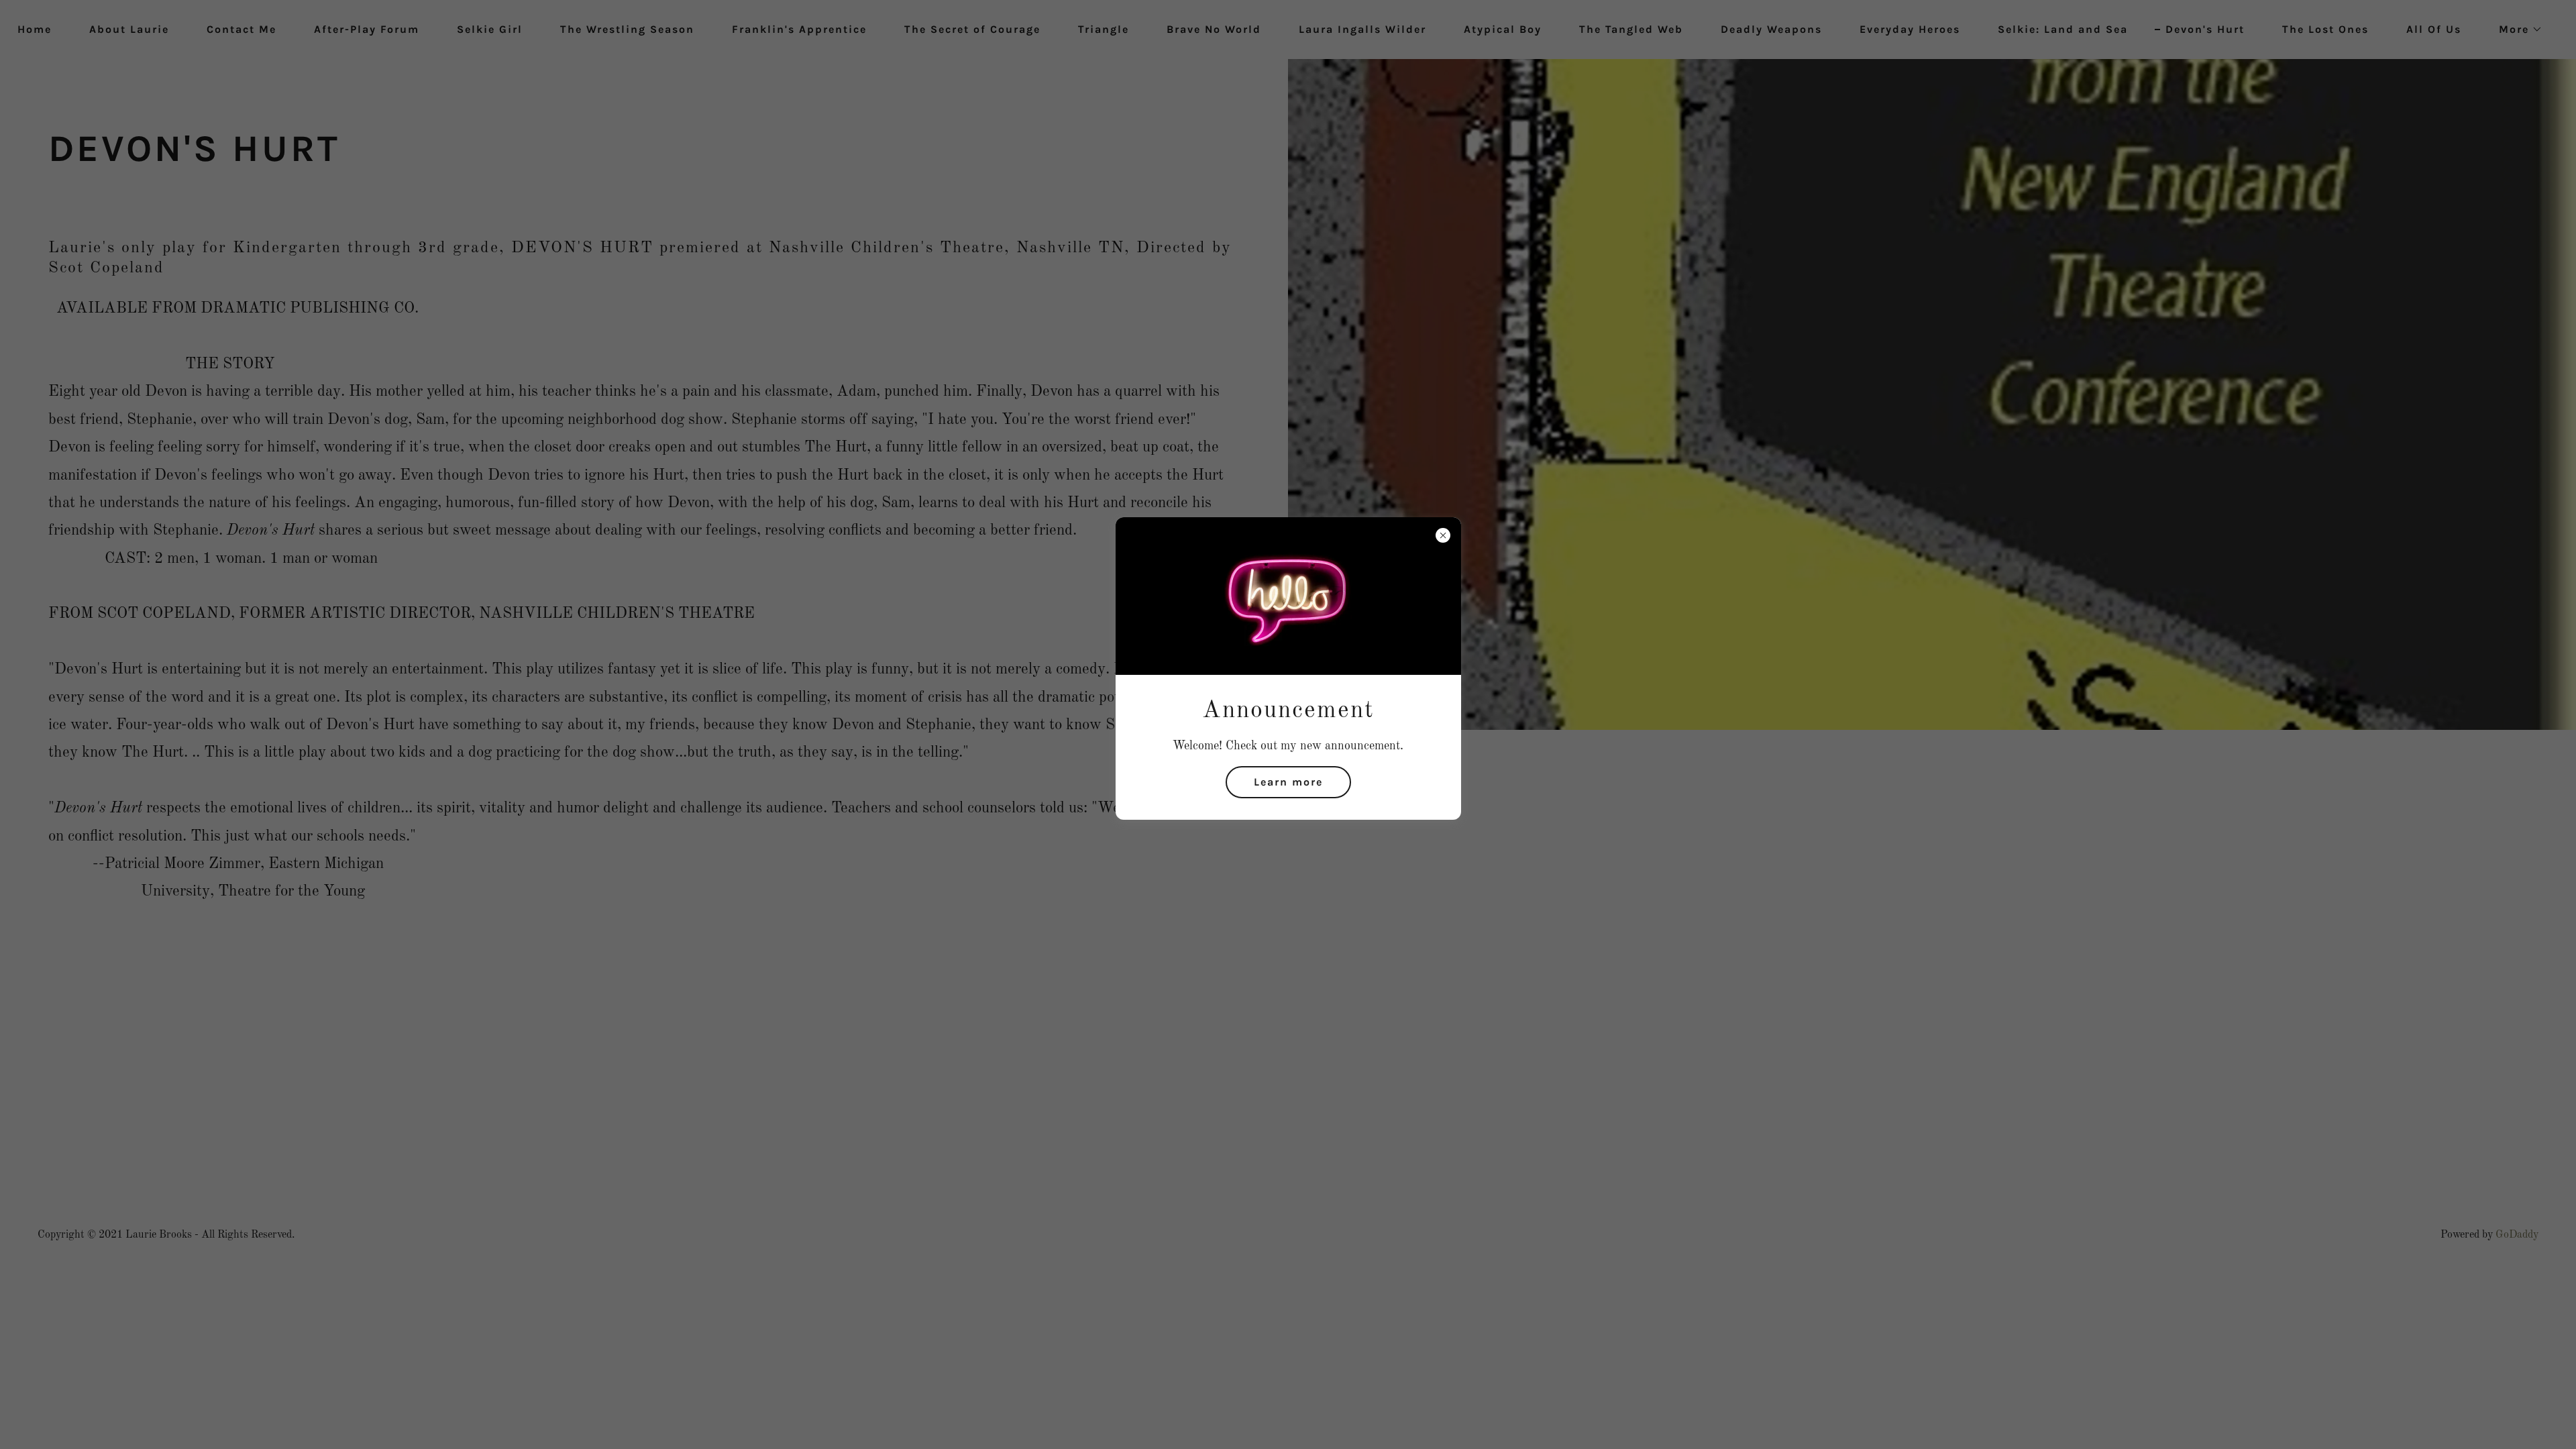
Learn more (1288, 782)
